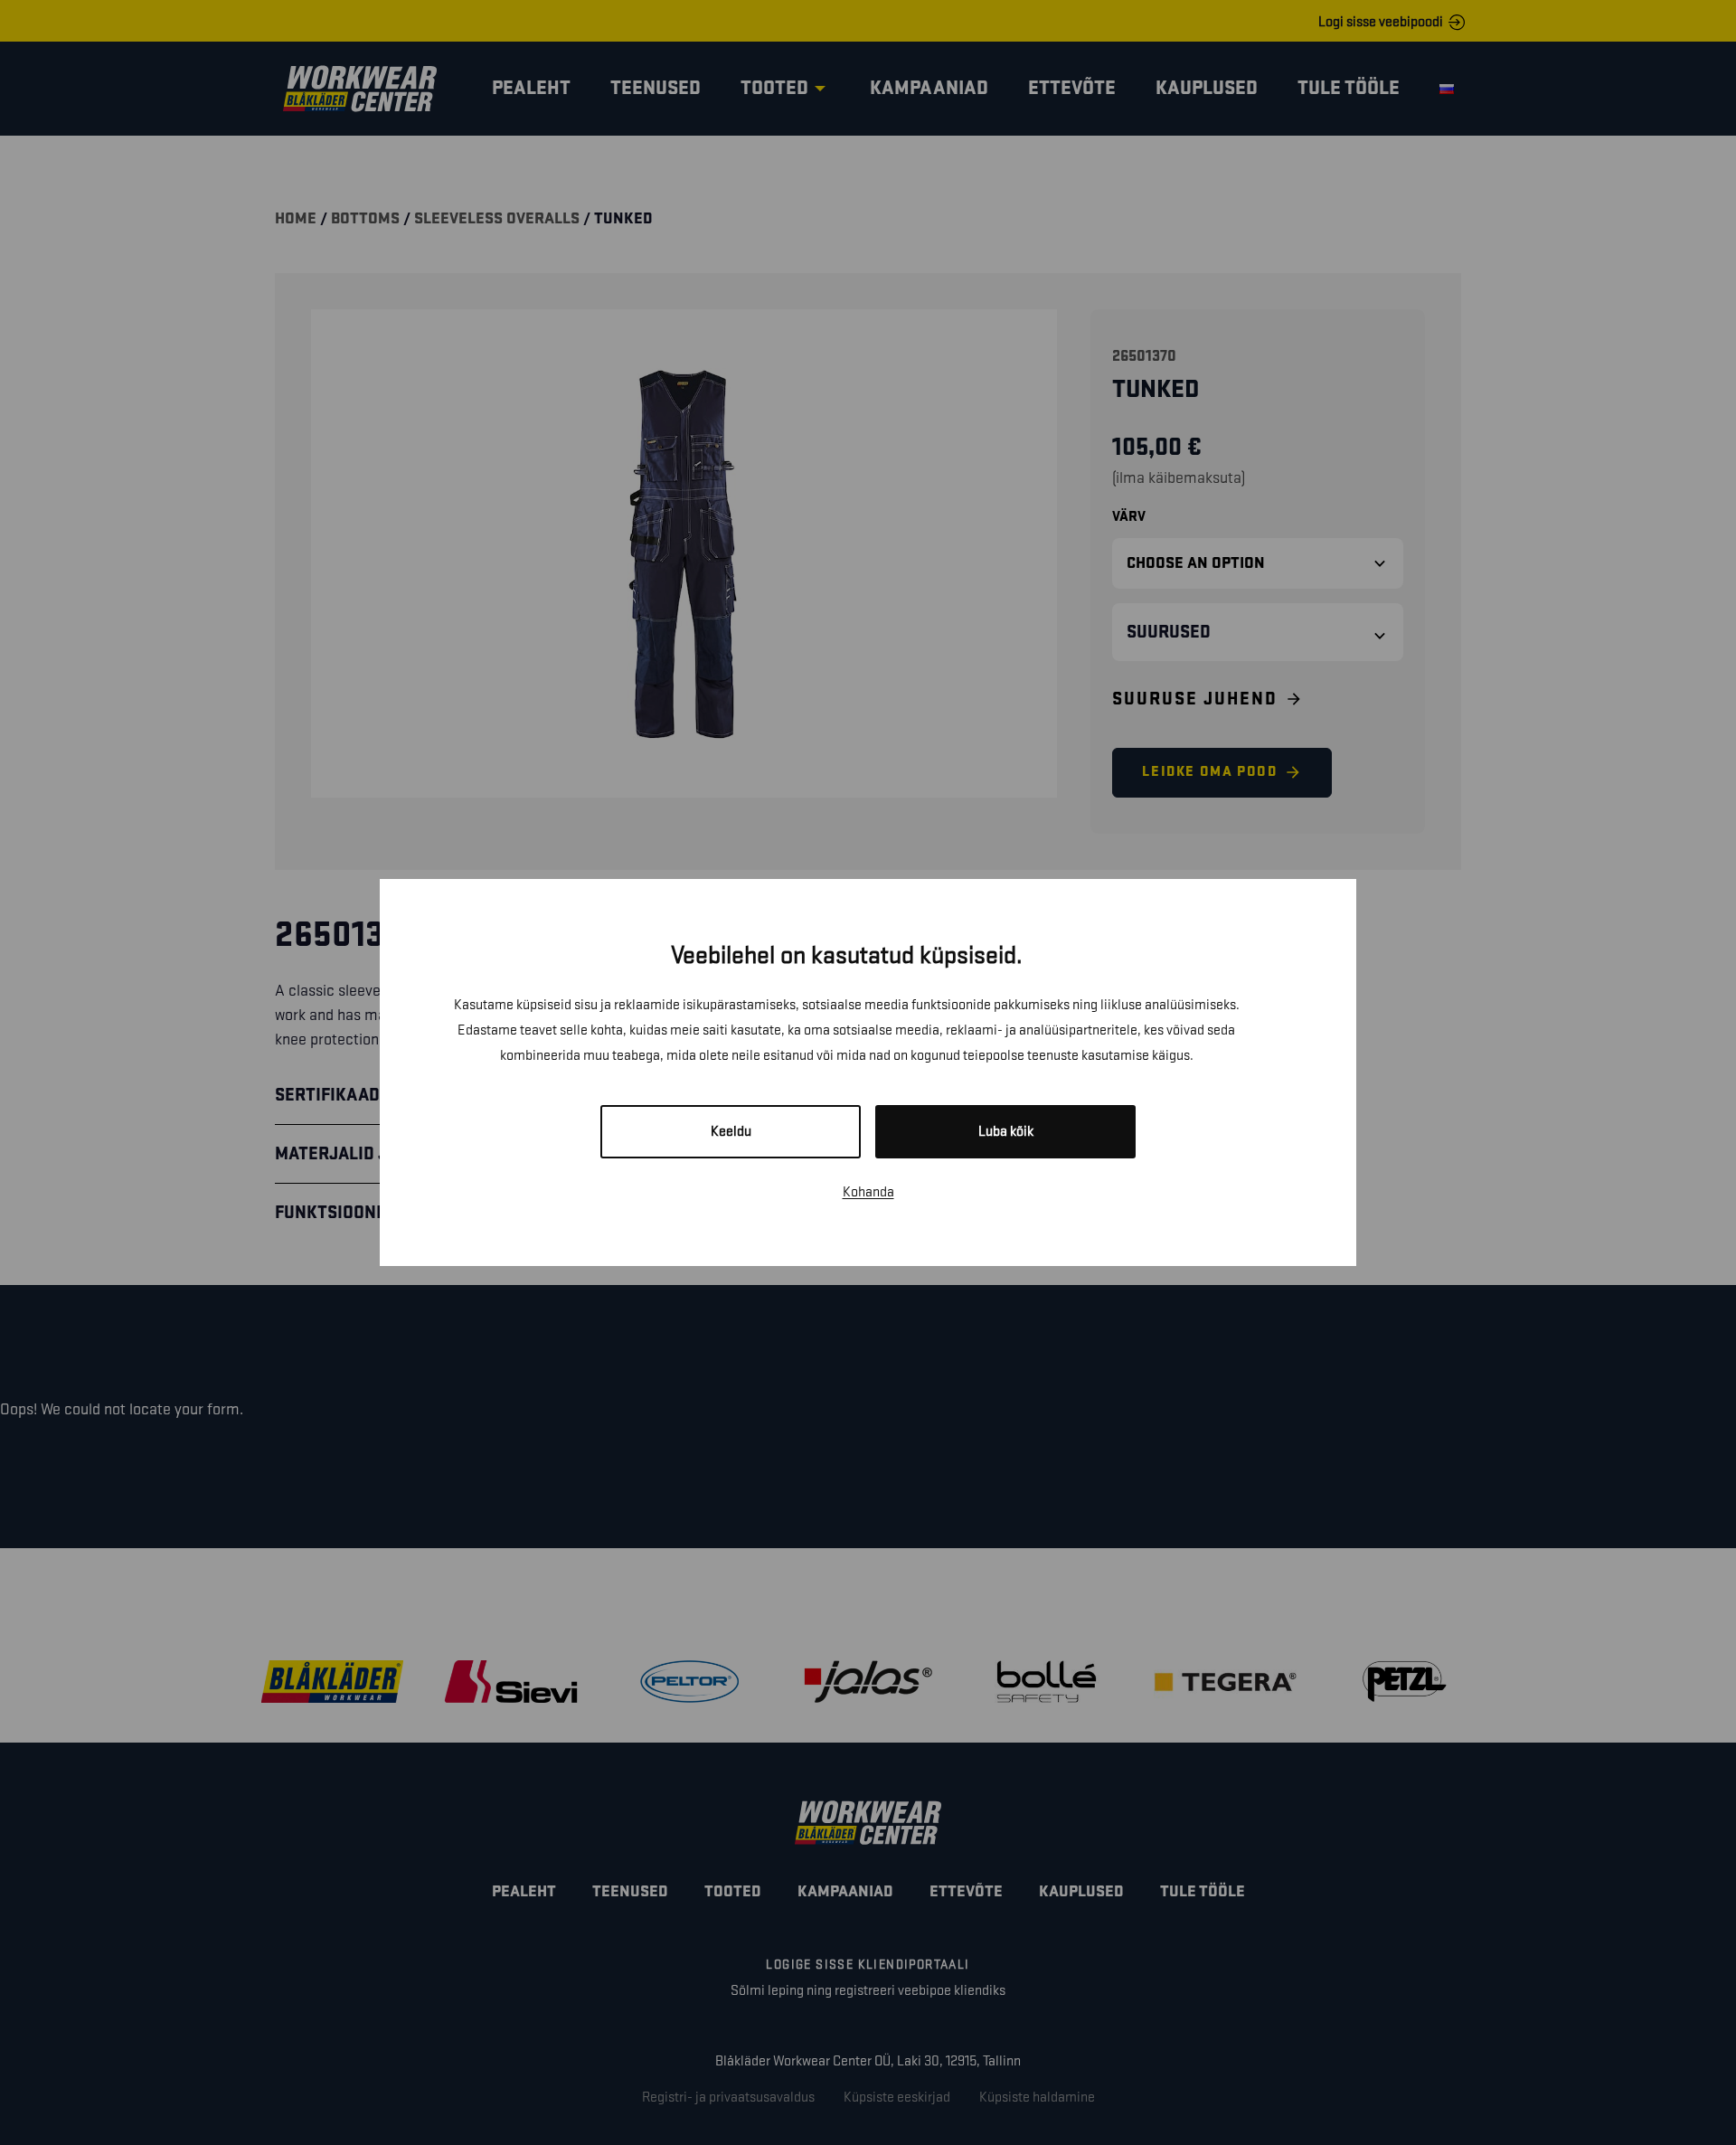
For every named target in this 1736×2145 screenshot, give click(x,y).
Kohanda (868, 1192)
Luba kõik (1006, 1132)
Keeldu (731, 1132)
